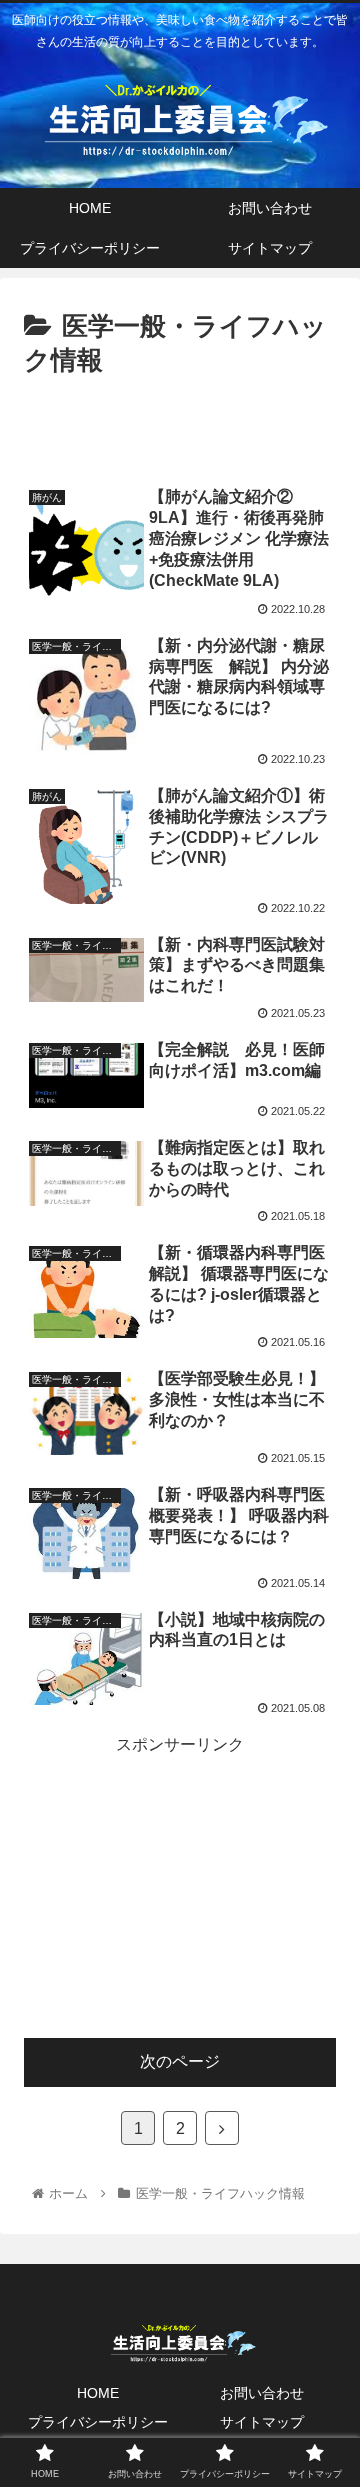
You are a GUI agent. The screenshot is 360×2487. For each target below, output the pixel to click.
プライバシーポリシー (98, 2422)
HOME (98, 2393)
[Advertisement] (180, 424)
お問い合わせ (262, 2393)
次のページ (180, 2061)
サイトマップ (262, 2422)
